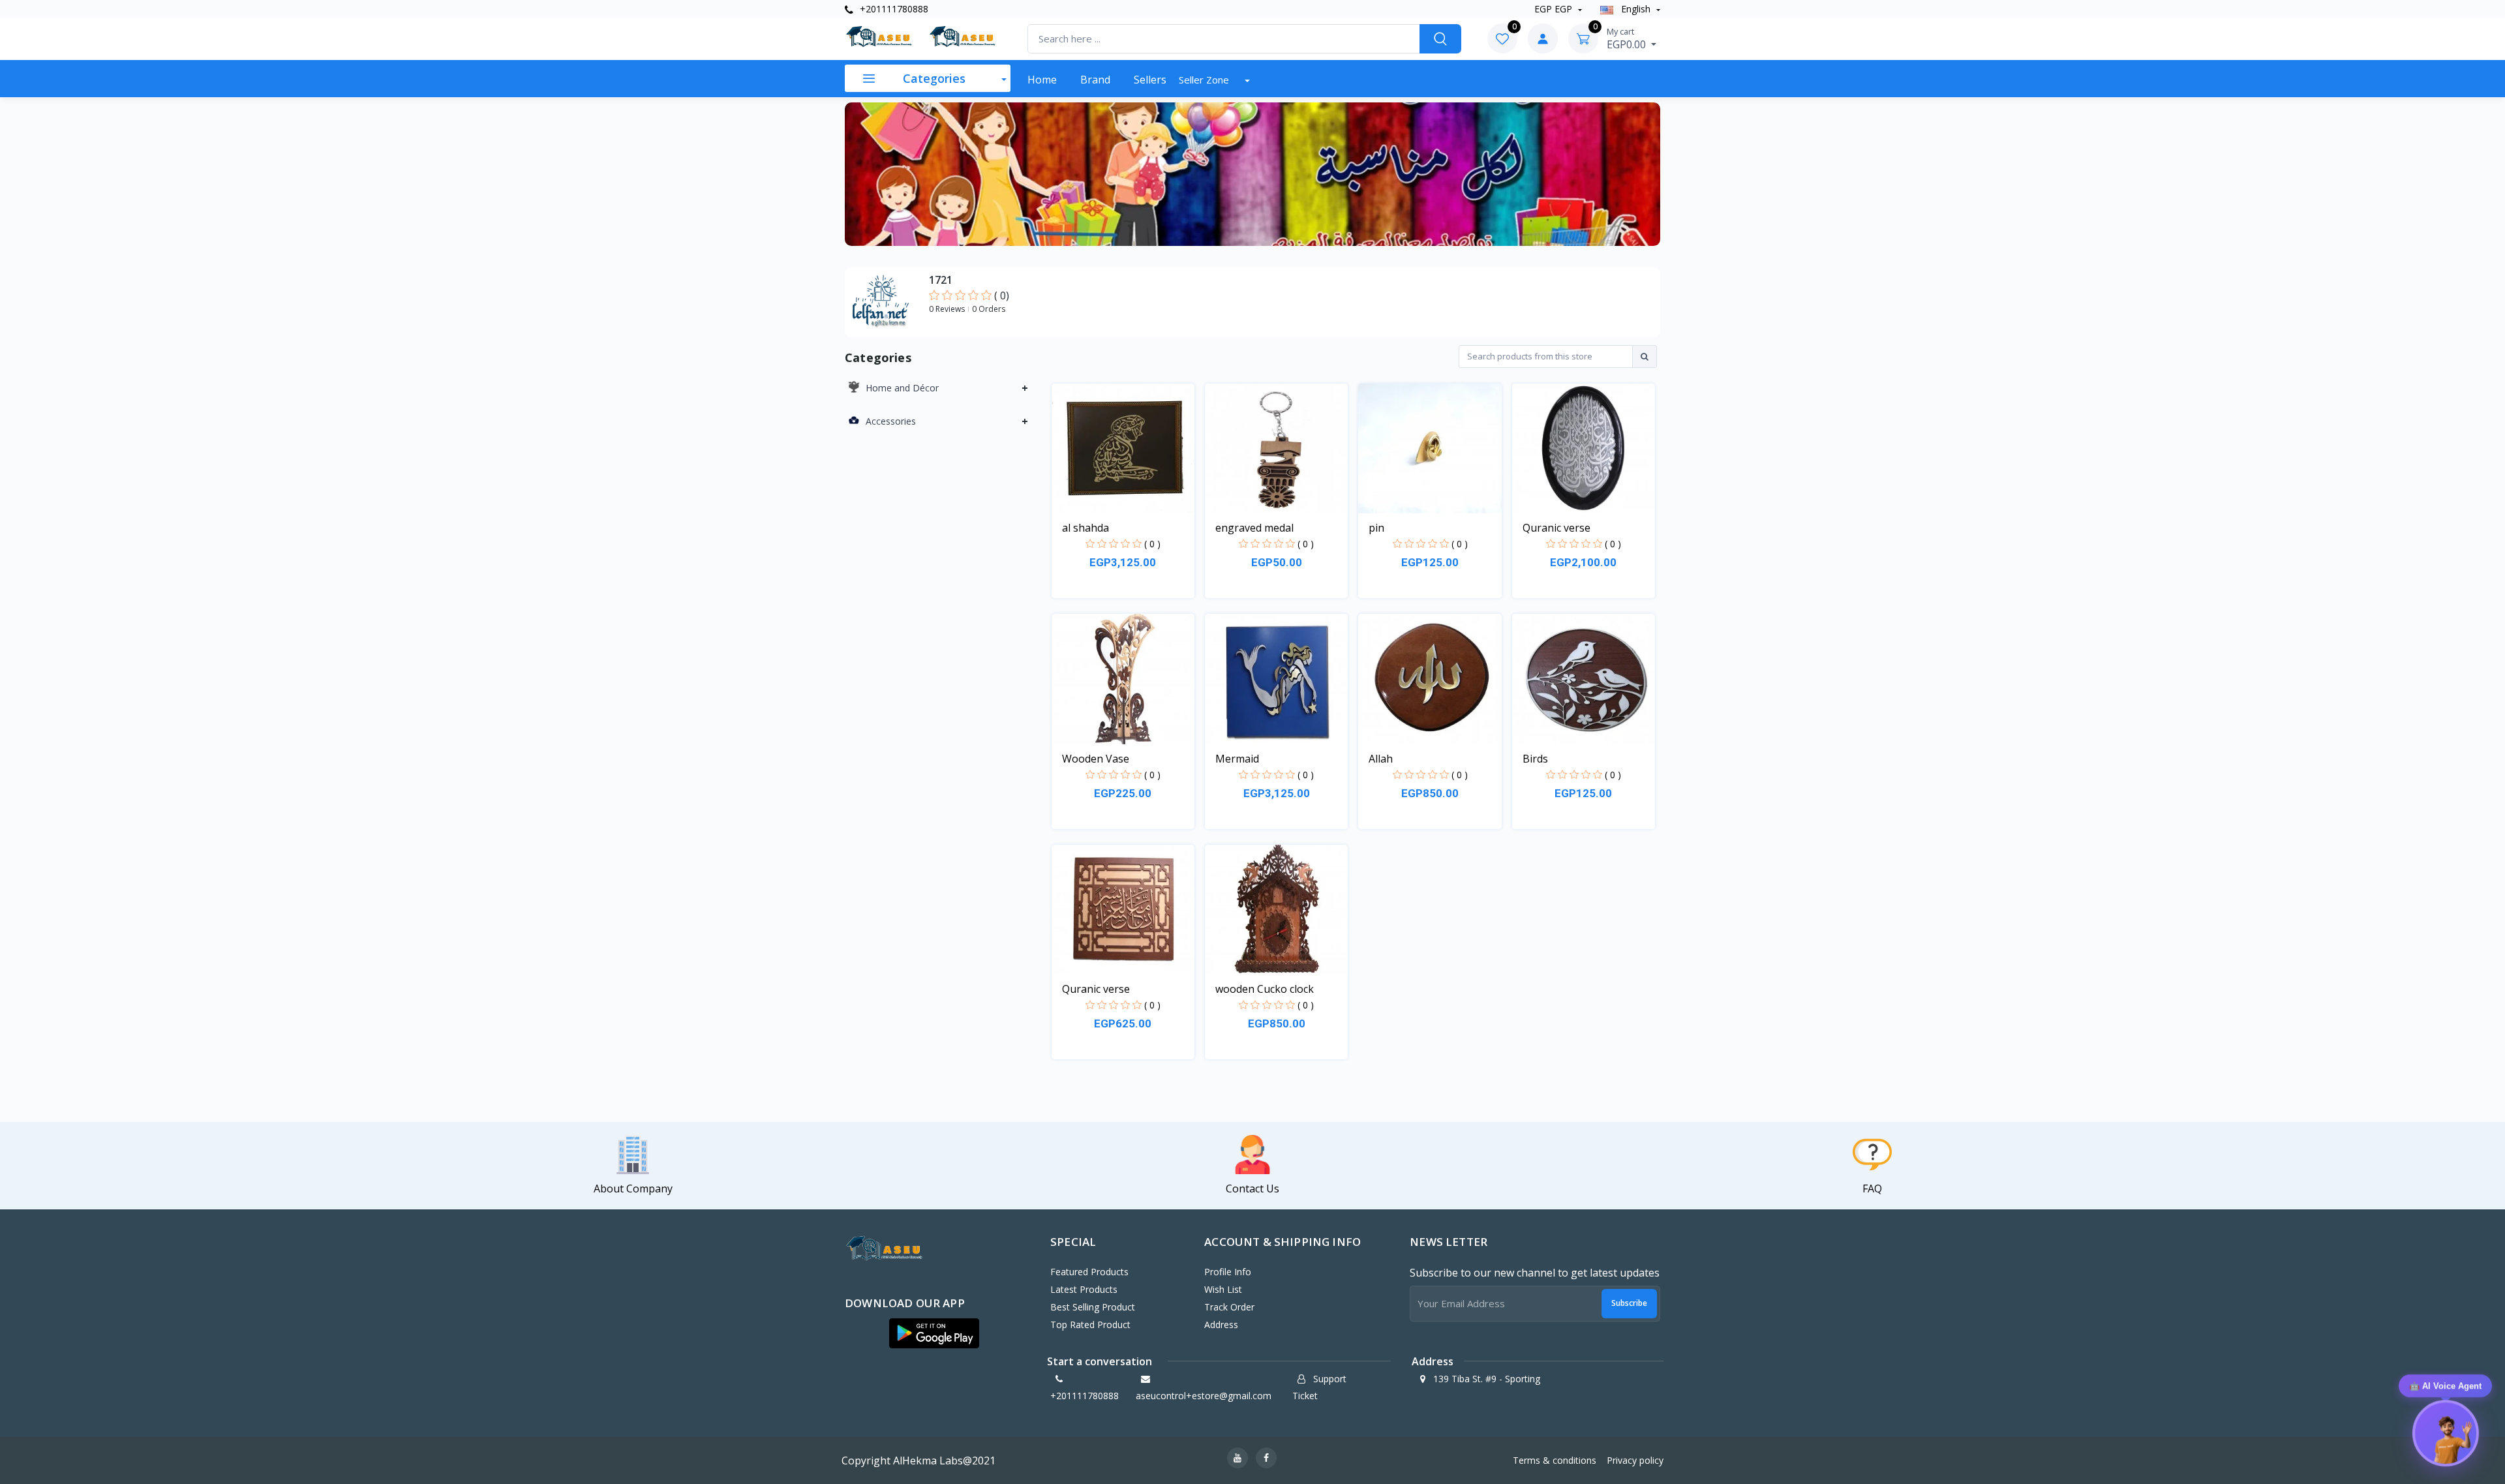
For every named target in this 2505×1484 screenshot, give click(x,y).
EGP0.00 (1628, 38)
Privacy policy (1635, 1460)
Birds (1535, 759)
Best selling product (1093, 1307)
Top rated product (1090, 1325)
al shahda (1085, 528)
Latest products (1084, 1289)
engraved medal (1254, 528)
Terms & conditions (1555, 1460)
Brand (1095, 80)
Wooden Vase (1096, 759)
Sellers (1150, 80)
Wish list (1223, 1289)
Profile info (1228, 1272)
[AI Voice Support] (2445, 1438)
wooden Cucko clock (1265, 989)
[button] (934, 1333)
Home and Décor (902, 388)
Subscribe (1629, 1303)
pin (1376, 528)
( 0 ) (1152, 544)
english (1636, 9)
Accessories (891, 421)
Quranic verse (1556, 528)
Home (1042, 80)
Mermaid (1237, 759)
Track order (1229, 1307)
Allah (1381, 759)
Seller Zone (1205, 80)
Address (1221, 1325)
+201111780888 (893, 9)
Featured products (1089, 1272)
